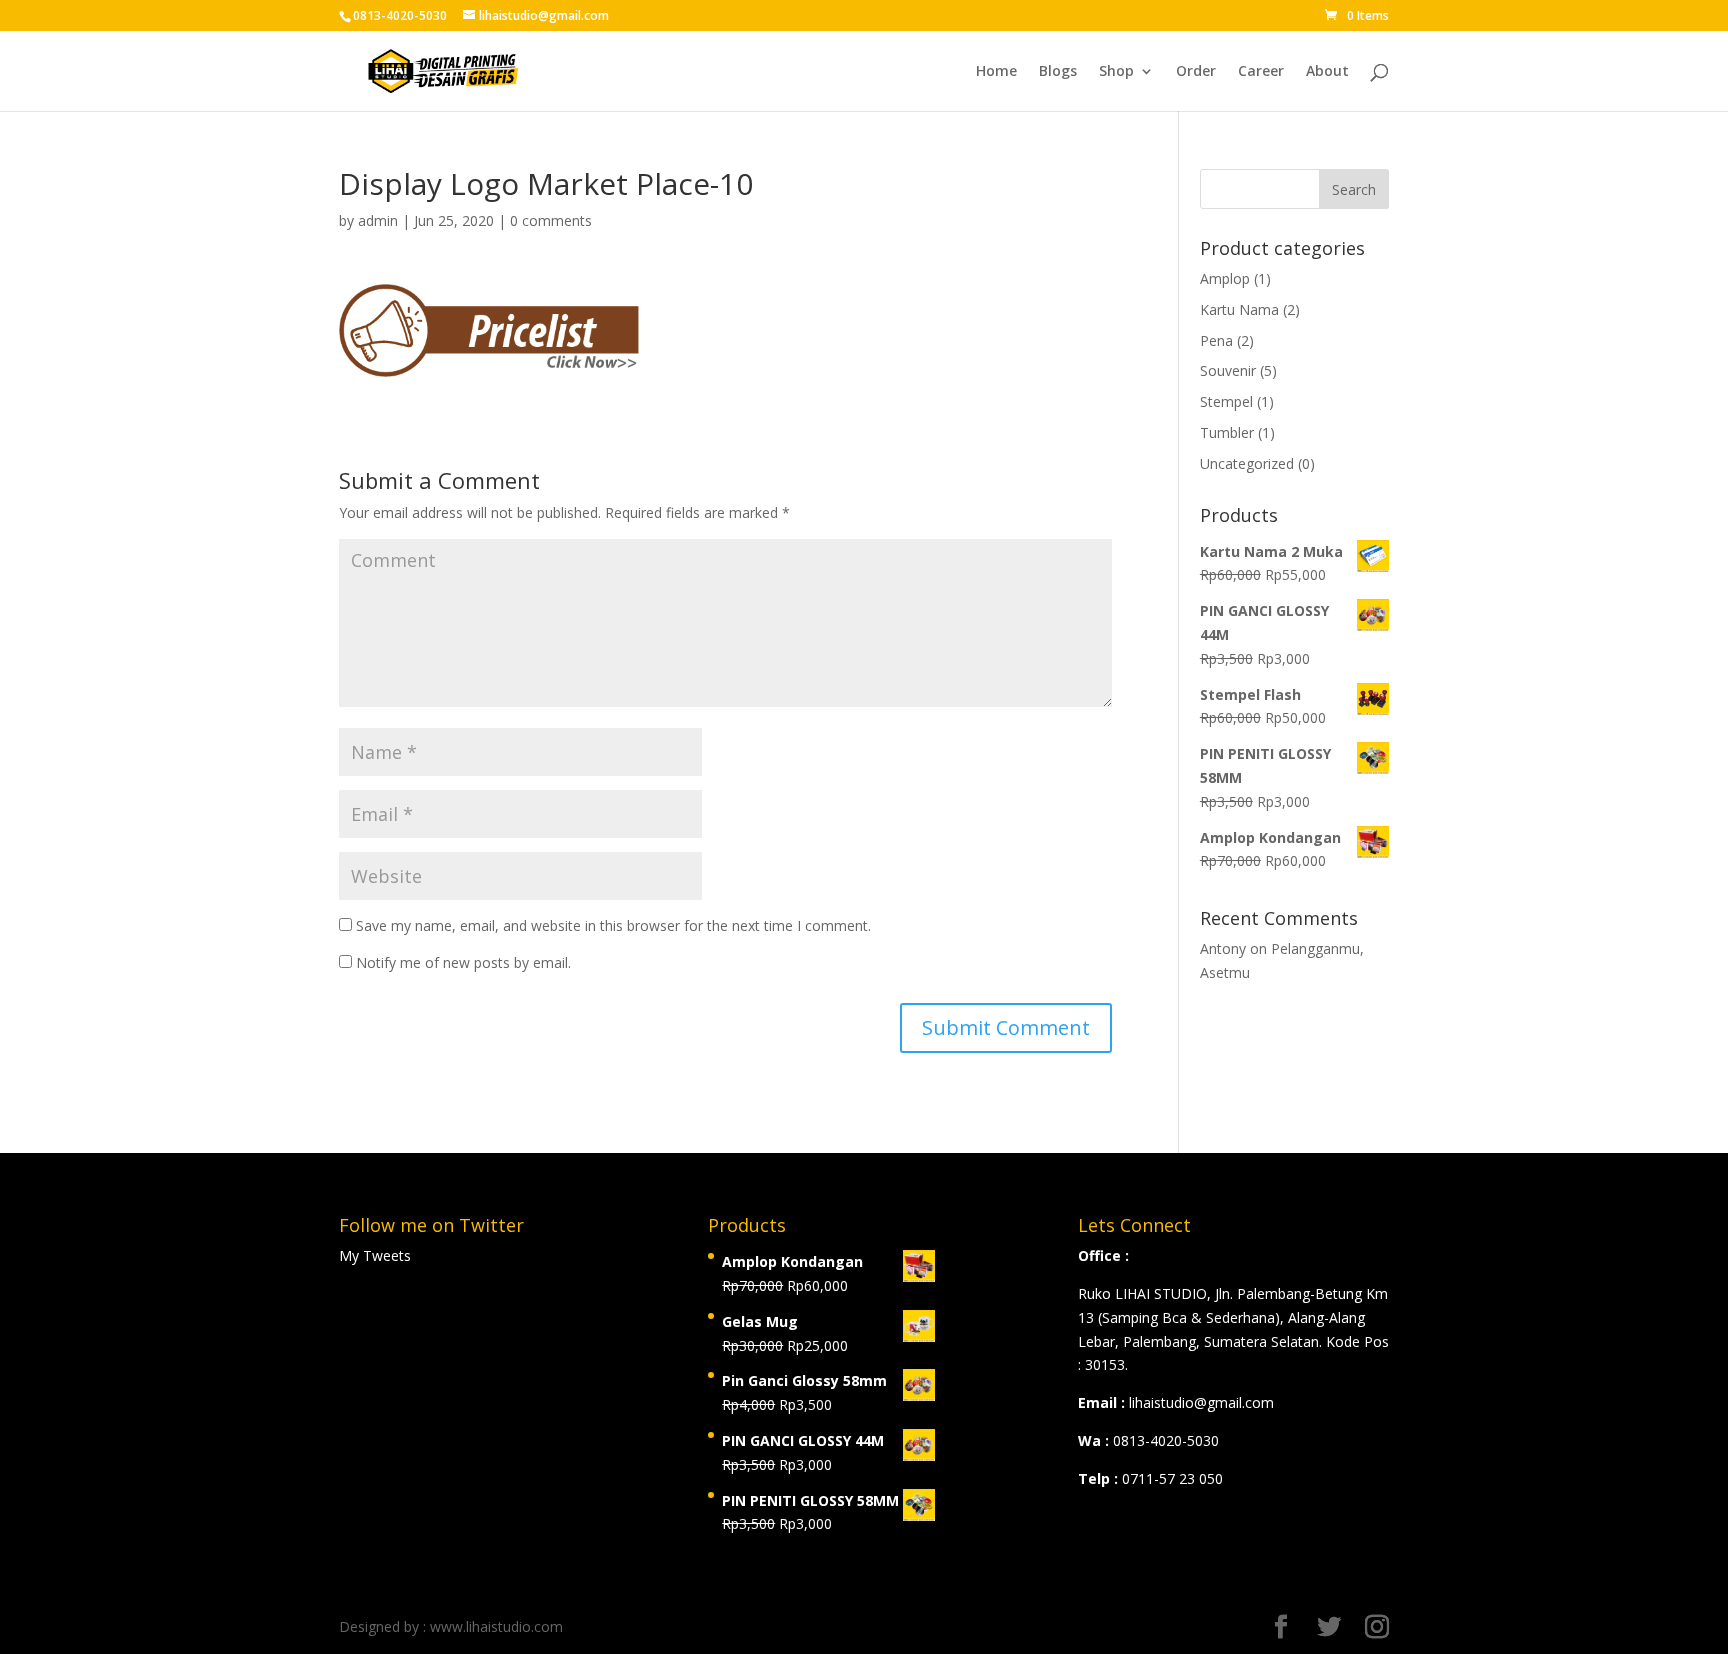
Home (996, 72)
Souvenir (1228, 370)
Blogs (1058, 72)
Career (1261, 72)
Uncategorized (1247, 463)
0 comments (551, 220)
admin (378, 220)
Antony (1223, 948)
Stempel (1226, 401)
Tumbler (1227, 432)
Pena (1216, 340)
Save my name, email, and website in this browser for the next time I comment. (613, 925)
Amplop (1225, 278)
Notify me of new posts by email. (463, 962)
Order (1196, 72)
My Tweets (375, 1255)
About (1327, 72)
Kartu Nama (1239, 309)
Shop (1116, 72)
